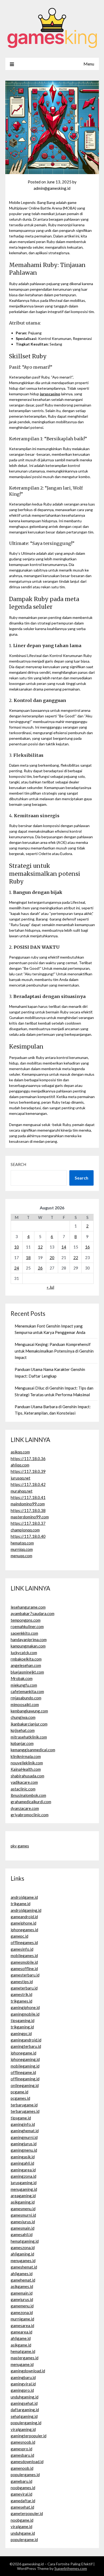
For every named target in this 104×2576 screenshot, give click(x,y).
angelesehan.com (26, 1665)
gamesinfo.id (22, 1949)
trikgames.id (21, 2001)
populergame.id (24, 2540)
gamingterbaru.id (26, 2046)
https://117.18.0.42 (28, 1484)
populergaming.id (26, 2423)
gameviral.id (21, 2494)
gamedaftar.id (23, 2501)
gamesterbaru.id (25, 1975)
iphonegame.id (23, 2053)
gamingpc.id (21, 2033)
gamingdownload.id (28, 2371)
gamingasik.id (23, 2157)
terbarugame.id (24, 2105)
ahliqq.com (20, 1465)
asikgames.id (22, 2286)
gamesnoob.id (23, 2442)
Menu (89, 64)
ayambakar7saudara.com (33, 1613)
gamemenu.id (22, 2306)
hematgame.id (23, 2351)
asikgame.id (21, 2345)
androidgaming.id (26, 1910)
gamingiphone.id (25, 2007)
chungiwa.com (23, 1717)
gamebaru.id (21, 2481)
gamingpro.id (22, 2390)
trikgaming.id (22, 2027)
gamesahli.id (22, 2234)
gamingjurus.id (24, 2144)
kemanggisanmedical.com (33, 1750)
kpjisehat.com (23, 1730)
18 (28, 1258)
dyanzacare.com (25, 1808)
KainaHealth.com (26, 1769)
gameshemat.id (24, 2267)
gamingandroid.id (26, 2040)
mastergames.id (25, 2358)
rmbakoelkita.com (26, 1659)
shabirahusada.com (27, 1776)
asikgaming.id (23, 2202)
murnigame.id (22, 2319)
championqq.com (25, 1530)
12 (40, 1247)
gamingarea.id (23, 2170)
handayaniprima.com (29, 1640)
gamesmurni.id (23, 2215)
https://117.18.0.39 (28, 1471)
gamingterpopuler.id (29, 2436)
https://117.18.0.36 (28, 1458)
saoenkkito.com (24, 1633)
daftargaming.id (25, 2410)
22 (76, 1258)
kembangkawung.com (29, 1711)
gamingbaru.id (23, 2377)
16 (87, 1247)
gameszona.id (23, 2248)
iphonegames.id (24, 1930)
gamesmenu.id (23, 2209)
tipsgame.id (21, 2118)
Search (18, 1164)
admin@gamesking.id (52, 188)
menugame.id (22, 2364)
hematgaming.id (25, 2241)
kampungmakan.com (28, 1646)
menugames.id (23, 2261)
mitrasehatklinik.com (29, 1737)
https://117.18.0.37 (28, 1523)
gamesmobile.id (24, 1962)
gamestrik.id (21, 1994)
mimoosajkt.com (25, 1704)
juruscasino (50, 394)
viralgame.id (21, 2526)
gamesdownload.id (27, 2462)
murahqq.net (22, 1491)
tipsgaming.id (23, 2020)
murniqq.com (22, 1549)
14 (64, 1247)
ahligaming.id (22, 2254)
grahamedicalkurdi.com (31, 1802)
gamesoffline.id (24, 1969)
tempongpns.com (26, 1620)
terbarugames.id (25, 2111)
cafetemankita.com (27, 1691)
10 (17, 1247)
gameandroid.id (24, 1917)
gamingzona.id (23, 2176)
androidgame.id (24, 1897)
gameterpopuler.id (27, 2513)
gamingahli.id (22, 2163)
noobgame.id (22, 2520)
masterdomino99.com (30, 1517)
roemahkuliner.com (27, 1626)
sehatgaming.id (24, 2416)
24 (17, 1268)
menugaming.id (24, 2189)
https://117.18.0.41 (28, 1497)
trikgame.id (21, 1904)
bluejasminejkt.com (27, 1672)
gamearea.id (21, 2332)
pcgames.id (20, 2098)
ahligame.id (21, 2338)
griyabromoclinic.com (30, 1815)
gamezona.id (22, 2312)
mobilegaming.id (25, 2066)
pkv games (20, 1846)
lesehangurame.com (28, 1607)
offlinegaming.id (25, 2079)
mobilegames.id (24, 1955)
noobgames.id (23, 2488)
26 (40, 1268)
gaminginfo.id (23, 2124)
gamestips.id (22, 1982)
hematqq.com (22, 1543)
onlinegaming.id (25, 2085)
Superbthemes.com (71, 2568)
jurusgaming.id (24, 2183)
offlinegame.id (23, 2072)
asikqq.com (20, 1452)
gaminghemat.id (25, 2131)
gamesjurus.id (23, 2222)
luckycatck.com (24, 1653)
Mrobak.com (22, 1678)
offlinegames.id (24, 1942)
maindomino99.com (28, 1504)
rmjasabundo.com (26, 1698)
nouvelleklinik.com (27, 1763)
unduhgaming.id (25, 2397)
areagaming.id (23, 2196)
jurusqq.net (21, 1478)
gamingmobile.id (25, 2014)
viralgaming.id (23, 2429)
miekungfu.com (24, 1685)
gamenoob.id (22, 2468)
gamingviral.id (23, 2384)
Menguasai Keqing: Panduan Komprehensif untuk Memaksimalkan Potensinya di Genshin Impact (54, 1351)
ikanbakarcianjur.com (29, 1724)
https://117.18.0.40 (28, 1536)
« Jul (50, 1287)
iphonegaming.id (25, 2059)
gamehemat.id (23, 2280)
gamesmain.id (23, 2228)
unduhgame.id (23, 2533)
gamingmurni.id (24, 2137)
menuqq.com (21, 1556)
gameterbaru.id (24, 1988)
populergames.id (25, 2475)
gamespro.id (21, 2449)
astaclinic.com (23, 1789)
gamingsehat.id (24, 2403)
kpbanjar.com (22, 1743)
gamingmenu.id (24, 2150)
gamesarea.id (22, 2326)
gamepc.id (19, 1936)
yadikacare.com (24, 1782)
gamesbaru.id (22, 2455)
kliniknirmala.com (26, 1756)
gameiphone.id (23, 1923)
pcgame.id (19, 2092)
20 (52, 1258)
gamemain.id (22, 2293)
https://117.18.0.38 (28, 1510)
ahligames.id (22, 2274)
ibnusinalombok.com (28, 1795)
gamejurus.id (22, 2299)
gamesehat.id (22, 2507)
